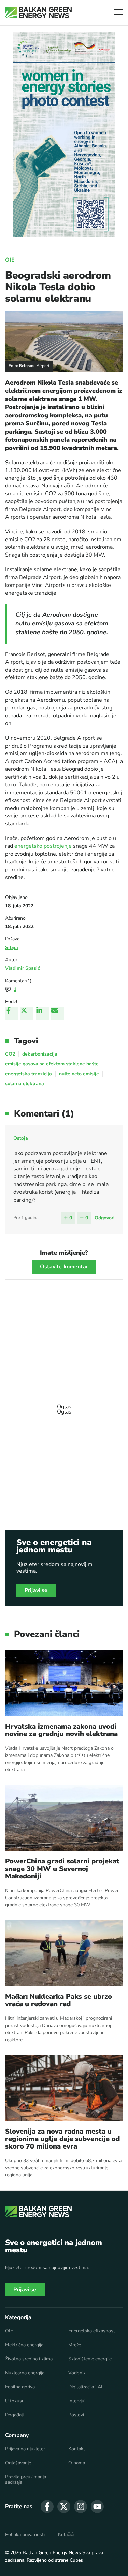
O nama (77, 2463)
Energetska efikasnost (92, 2331)
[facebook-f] (47, 2507)
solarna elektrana (25, 1084)
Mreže (75, 2345)
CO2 (10, 1054)
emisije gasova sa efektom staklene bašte (52, 1064)
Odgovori (105, 1218)
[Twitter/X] (27, 1013)
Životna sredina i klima (29, 2359)
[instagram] (81, 2507)
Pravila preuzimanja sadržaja (26, 2480)
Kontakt (77, 2449)
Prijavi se (36, 1590)
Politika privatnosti (25, 2535)
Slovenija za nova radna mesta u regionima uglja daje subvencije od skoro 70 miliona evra (62, 2139)
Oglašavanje (18, 2463)
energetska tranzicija (29, 1074)
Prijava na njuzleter (25, 2449)
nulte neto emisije (79, 1074)
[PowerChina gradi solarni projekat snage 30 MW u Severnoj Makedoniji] (64, 1818)
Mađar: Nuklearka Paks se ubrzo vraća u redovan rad (59, 2000)
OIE (10, 260)
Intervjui (77, 2401)
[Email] (58, 1013)
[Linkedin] (42, 1013)
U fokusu (15, 2401)
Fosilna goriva (20, 2387)
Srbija (12, 947)
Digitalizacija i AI (85, 2387)
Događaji (14, 2415)
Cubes (76, 2560)
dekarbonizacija (40, 1054)
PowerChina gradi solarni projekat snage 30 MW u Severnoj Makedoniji (62, 1869)
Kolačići (66, 2535)
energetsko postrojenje (43, 846)
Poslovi (76, 2415)
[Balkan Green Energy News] (38, 13)
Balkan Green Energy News (52, 2553)
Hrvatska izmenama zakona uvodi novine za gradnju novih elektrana (61, 1730)
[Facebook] (12, 1013)
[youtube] (97, 2507)
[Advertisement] (64, 1406)
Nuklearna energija (25, 2373)
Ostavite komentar (64, 1267)
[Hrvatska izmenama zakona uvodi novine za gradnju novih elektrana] (64, 1683)
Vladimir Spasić (23, 968)
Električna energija (24, 2345)
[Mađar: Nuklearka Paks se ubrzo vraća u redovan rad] (64, 1953)
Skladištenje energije (90, 2359)
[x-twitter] (64, 2507)
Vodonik (77, 2373)
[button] (119, 13)
